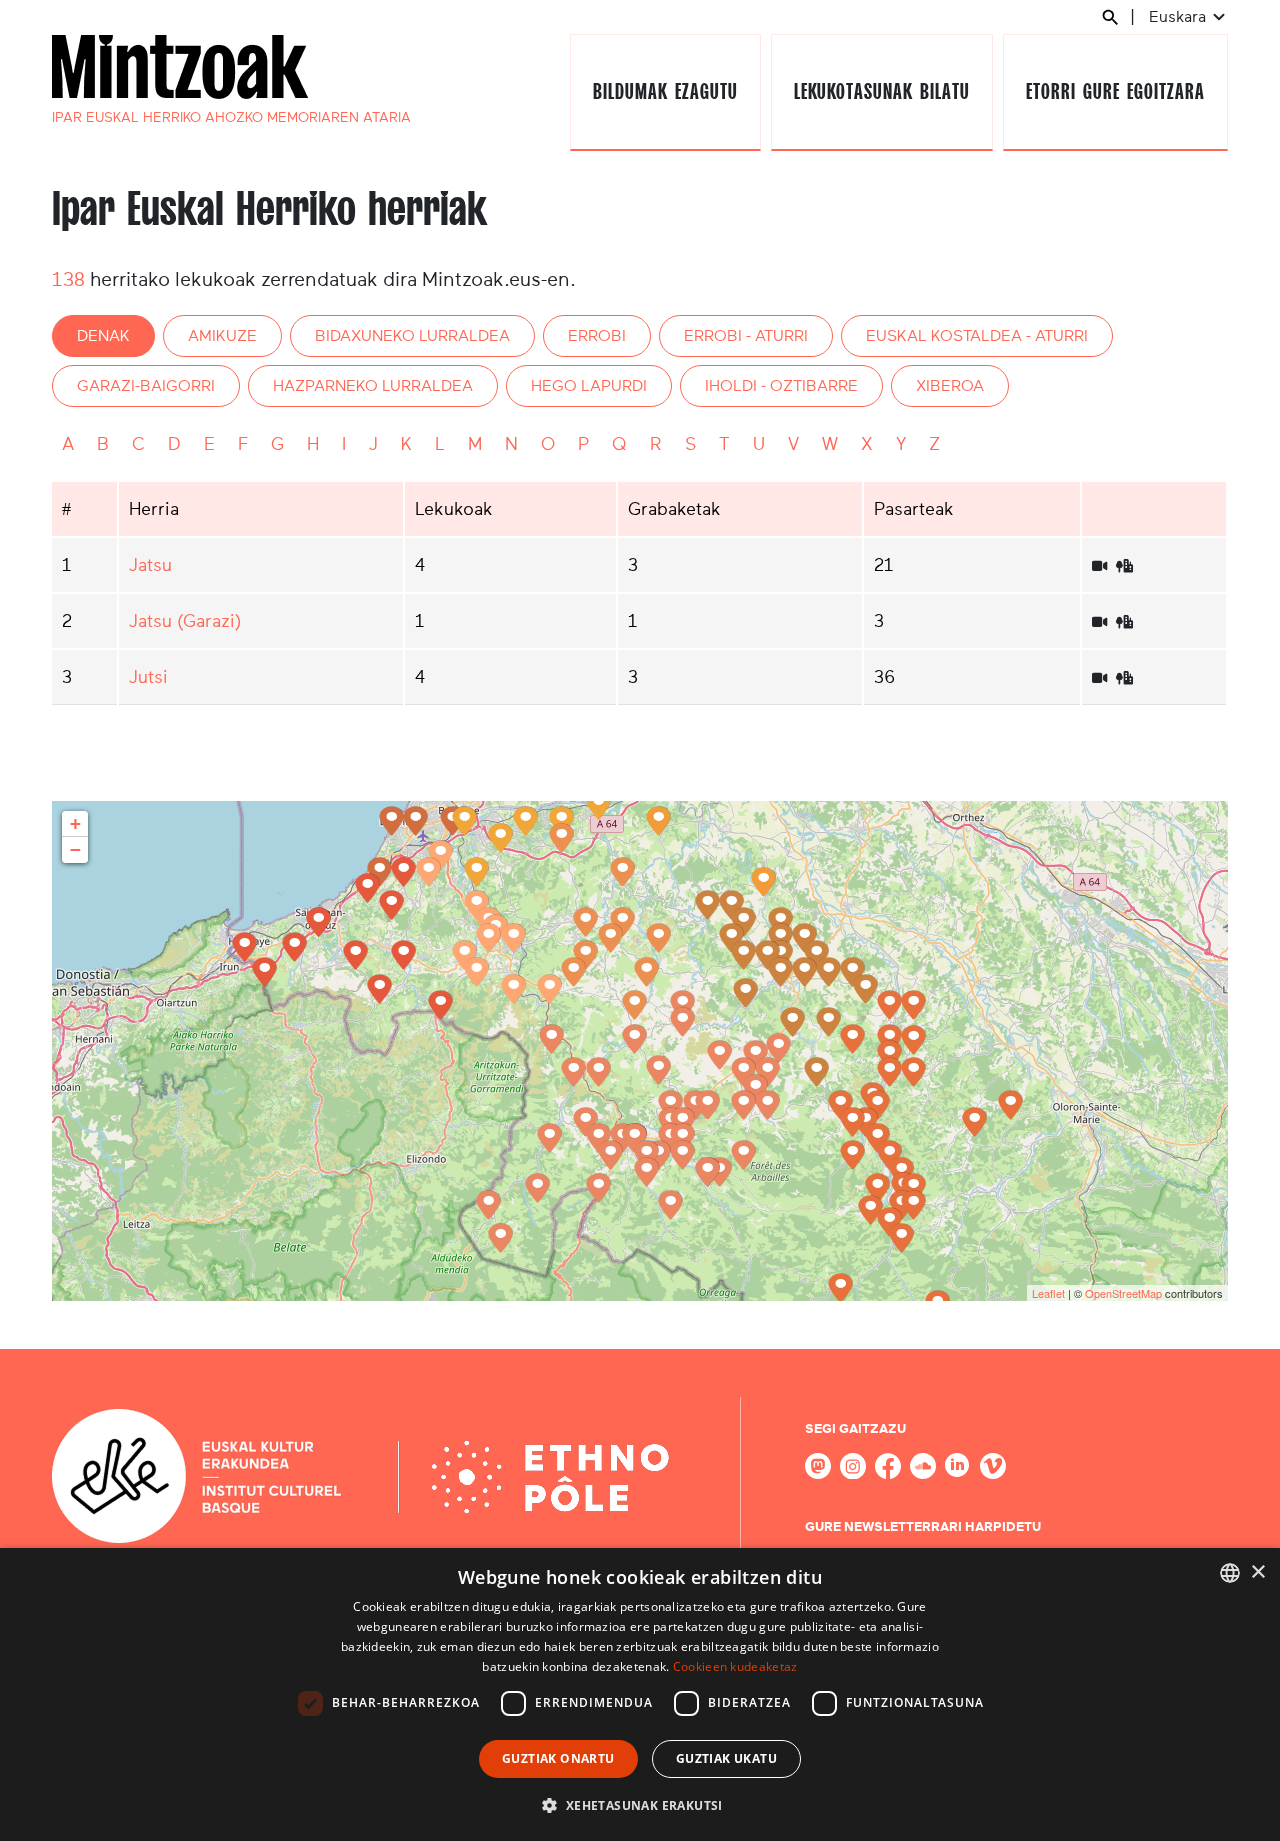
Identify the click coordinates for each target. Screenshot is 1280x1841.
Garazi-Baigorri (146, 385)
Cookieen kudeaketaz (735, 1666)
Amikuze (222, 335)
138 (68, 279)
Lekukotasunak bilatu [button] (881, 91)
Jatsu (150, 565)
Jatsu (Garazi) (185, 621)
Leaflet (1048, 1293)
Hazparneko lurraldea (373, 385)
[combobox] (1230, 1573)
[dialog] (640, 1694)
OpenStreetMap (1123, 1293)
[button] (639, 1805)
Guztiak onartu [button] (558, 1758)
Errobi (597, 335)
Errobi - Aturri (746, 335)
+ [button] (75, 823)
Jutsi (148, 677)
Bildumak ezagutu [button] (665, 91)
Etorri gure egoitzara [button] (1115, 91)
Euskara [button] (1179, 16)
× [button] (1257, 1572)
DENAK (103, 335)
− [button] (75, 849)
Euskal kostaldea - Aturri (977, 335)
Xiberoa (950, 385)
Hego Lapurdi (589, 385)
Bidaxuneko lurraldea (412, 335)
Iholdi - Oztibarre (781, 385)
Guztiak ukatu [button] (726, 1758)
